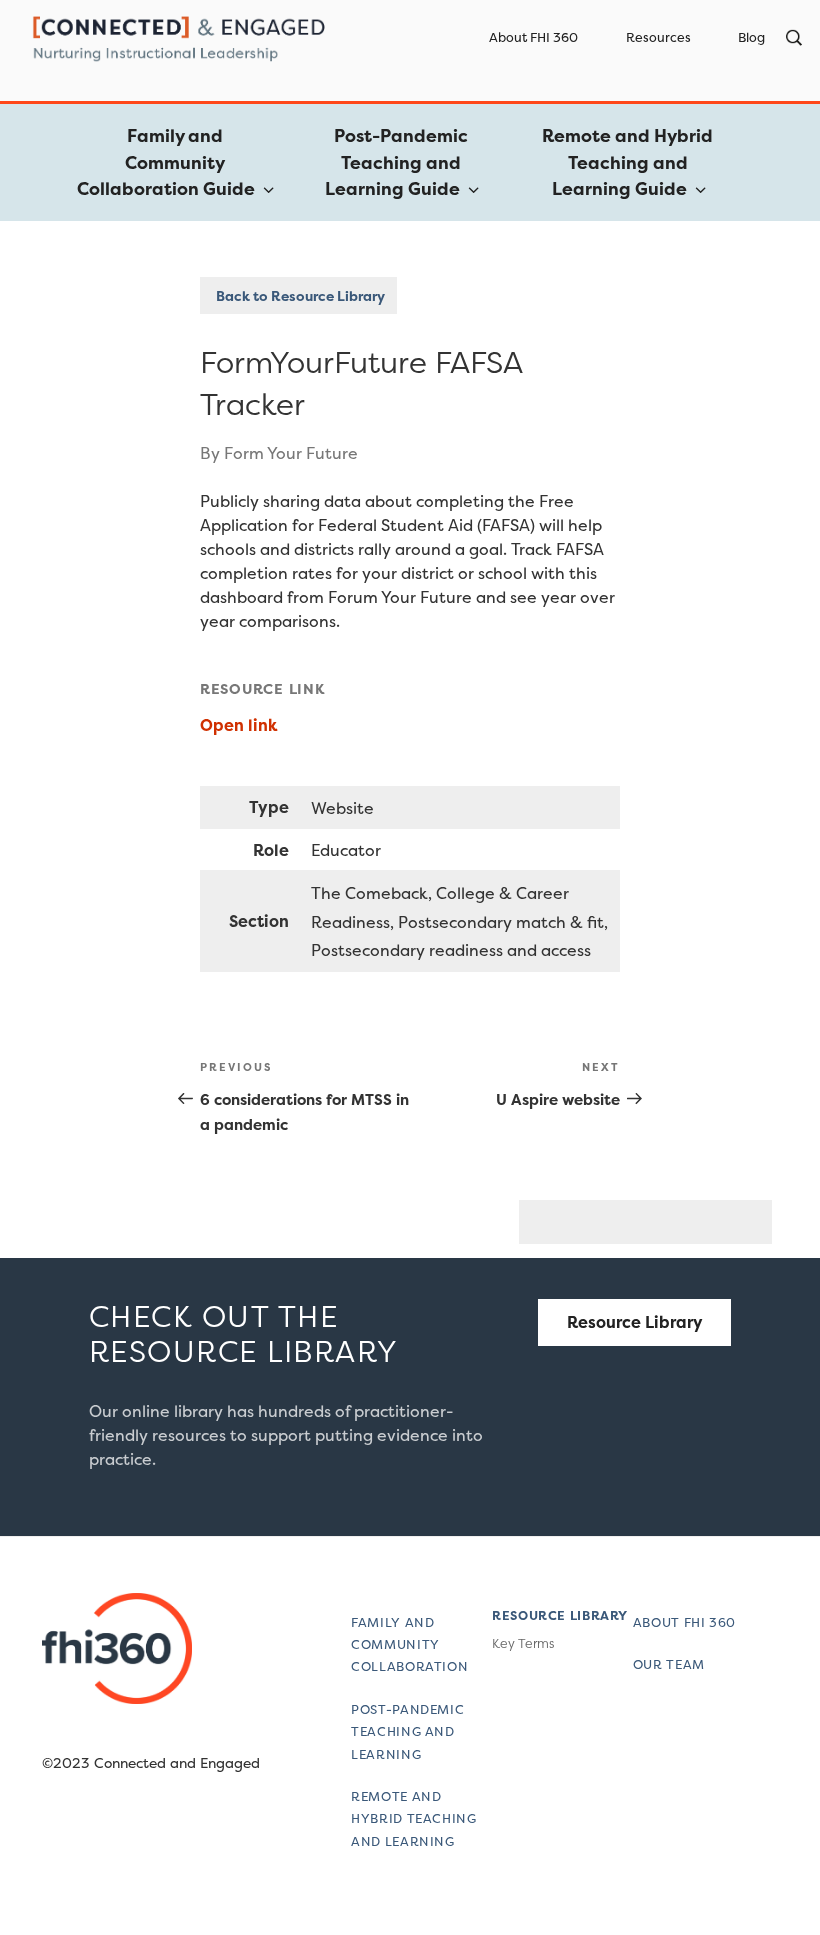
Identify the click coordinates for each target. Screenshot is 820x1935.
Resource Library (635, 1322)
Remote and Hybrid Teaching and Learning (413, 1819)
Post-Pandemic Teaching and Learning (407, 1732)
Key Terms (523, 1643)
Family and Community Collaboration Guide (166, 162)
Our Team (669, 1664)
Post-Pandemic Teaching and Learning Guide (396, 162)
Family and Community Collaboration (409, 1645)
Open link (241, 725)
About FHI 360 (533, 37)
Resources (658, 37)
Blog (751, 37)
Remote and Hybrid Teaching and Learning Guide (627, 162)
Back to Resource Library (299, 296)
